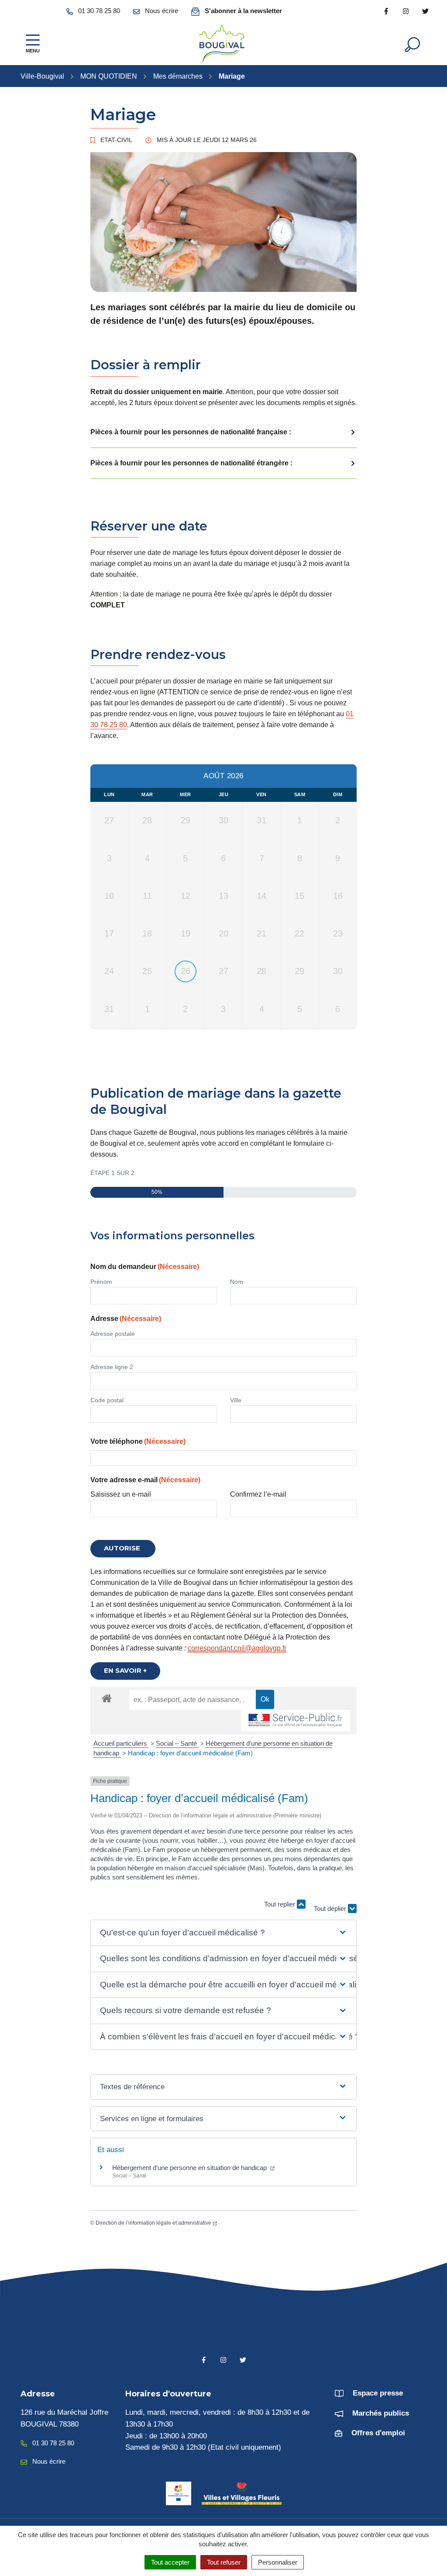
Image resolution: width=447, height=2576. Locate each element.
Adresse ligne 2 (112, 1367)
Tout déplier (331, 1900)
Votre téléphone (138, 1441)
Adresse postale (113, 1334)
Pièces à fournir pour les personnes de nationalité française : (191, 432)
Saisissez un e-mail (121, 1494)
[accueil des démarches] (107, 1697)
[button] (223, 1933)
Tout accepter (170, 2562)
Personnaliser (278, 2562)
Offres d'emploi (378, 2433)
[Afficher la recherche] (413, 44)
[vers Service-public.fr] (296, 1721)
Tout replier (280, 1904)
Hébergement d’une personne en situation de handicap (190, 2168)
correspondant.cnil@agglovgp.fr (237, 1648)
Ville (236, 1400)
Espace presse (378, 2393)
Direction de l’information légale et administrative (153, 2223)
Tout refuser (224, 2562)
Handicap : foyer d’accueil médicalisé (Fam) (190, 1753)
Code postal (107, 1400)
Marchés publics (381, 2413)
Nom (237, 1282)
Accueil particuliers (121, 1743)
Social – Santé (177, 1743)
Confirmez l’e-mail (258, 1494)
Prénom (101, 1282)
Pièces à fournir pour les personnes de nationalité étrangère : (191, 463)
